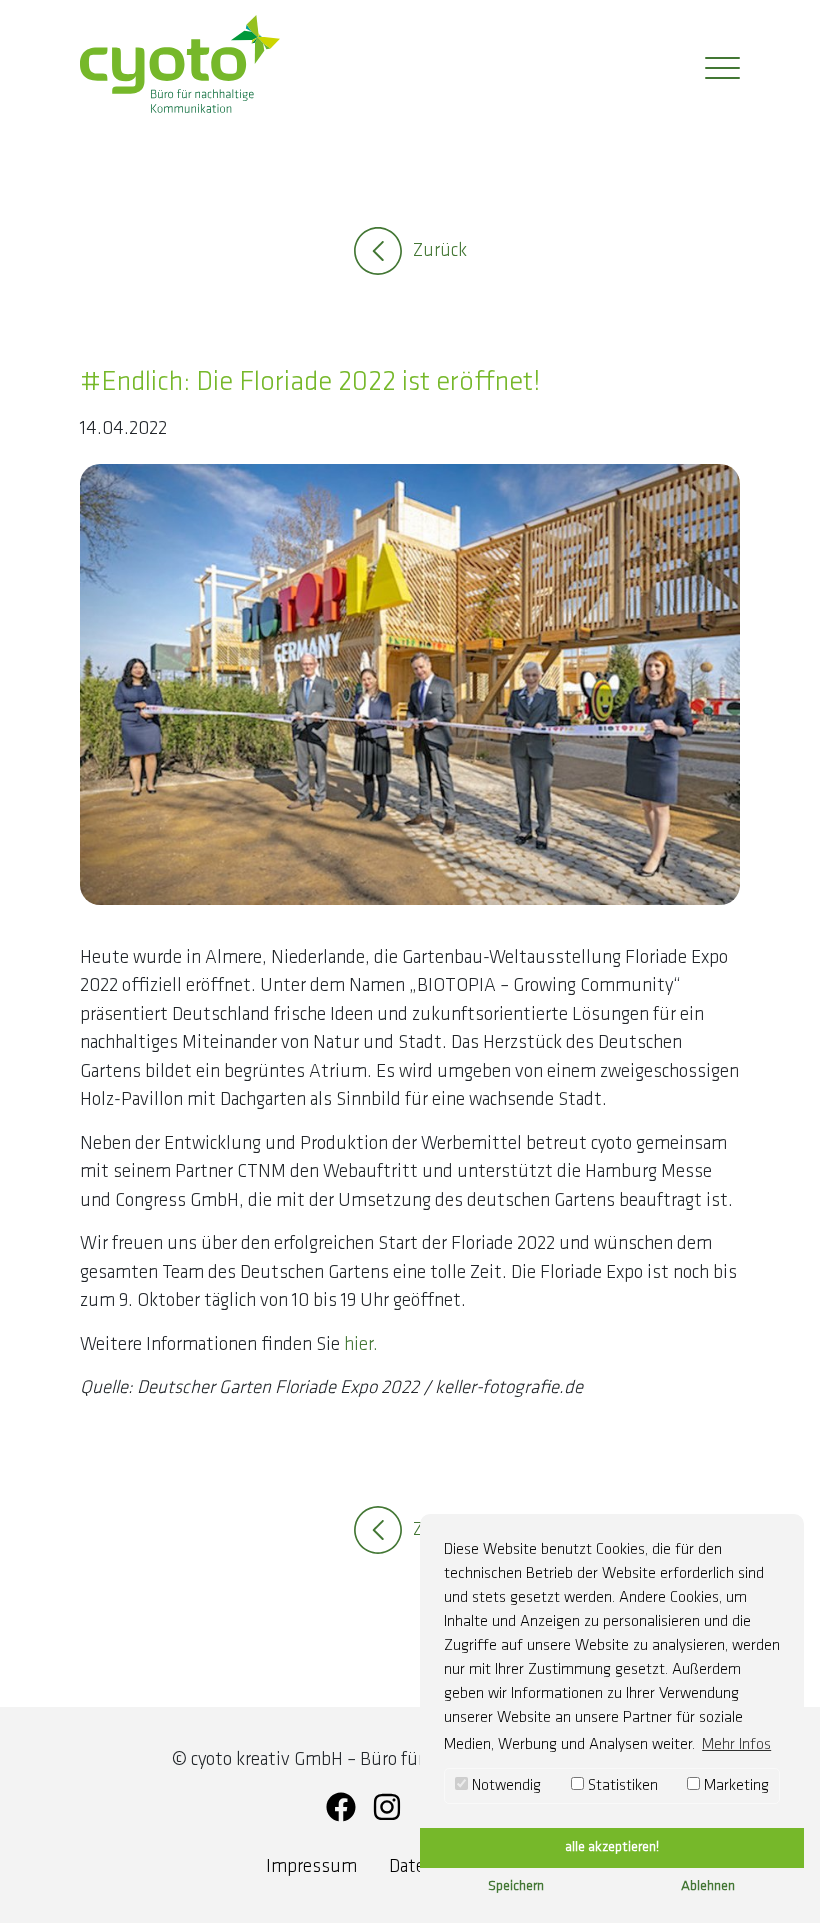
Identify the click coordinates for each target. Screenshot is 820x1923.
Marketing (734, 1786)
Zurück (440, 251)
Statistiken (621, 1786)
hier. (361, 1345)
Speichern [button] (516, 1886)
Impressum (311, 1867)
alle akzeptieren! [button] (612, 1847)
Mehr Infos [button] (736, 1745)
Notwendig (504, 1786)
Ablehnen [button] (708, 1886)
